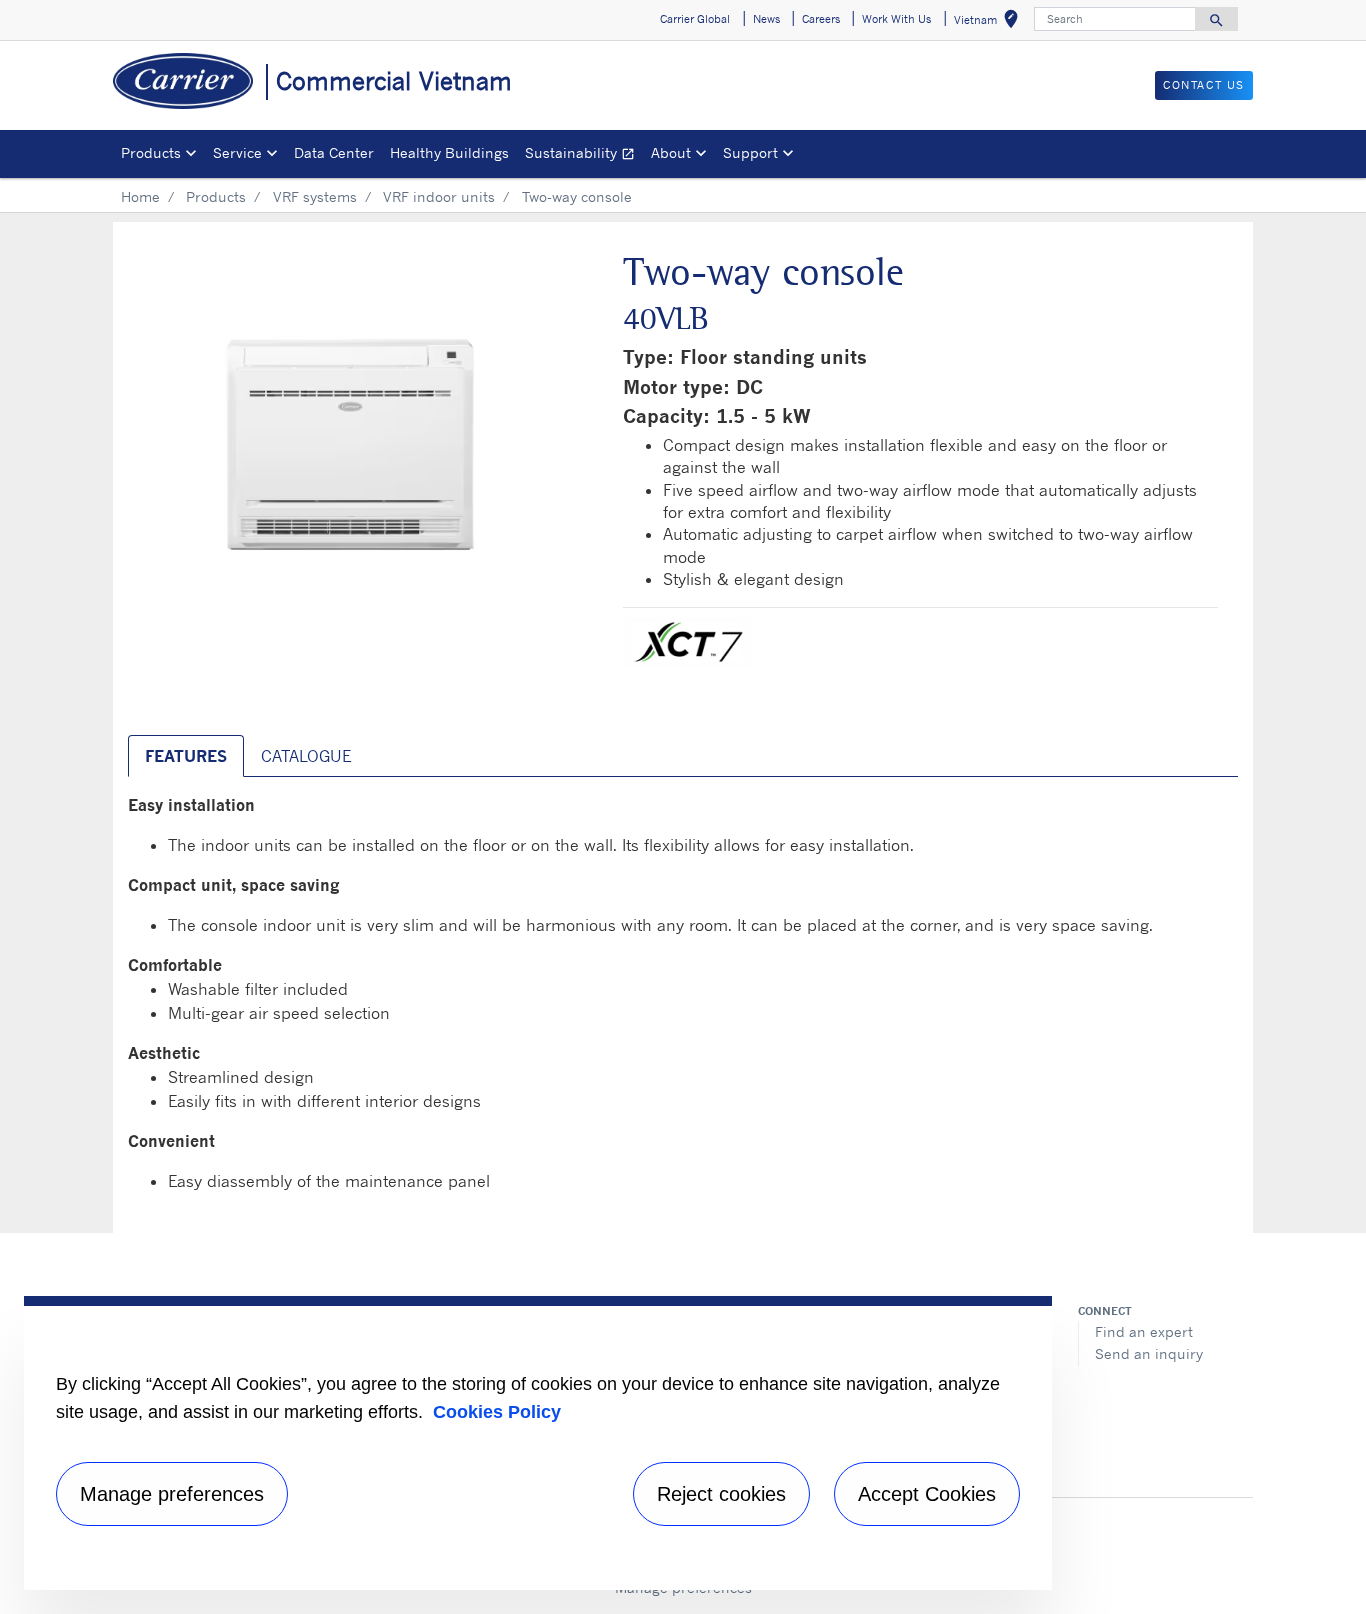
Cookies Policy (497, 1412)
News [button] (766, 19)
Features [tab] (186, 756)
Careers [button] (821, 19)
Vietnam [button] (990, 22)
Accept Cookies (927, 1494)
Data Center (334, 152)
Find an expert (1144, 1331)
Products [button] (151, 152)
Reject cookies (721, 1494)
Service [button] (237, 152)
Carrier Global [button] (695, 19)
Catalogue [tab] (306, 756)
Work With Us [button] (896, 19)
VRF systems (315, 196)
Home (140, 196)
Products (216, 196)
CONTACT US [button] (1204, 85)
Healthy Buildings (449, 152)
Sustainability (584, 155)
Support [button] (750, 152)
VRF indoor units (439, 196)
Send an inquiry (1149, 1353)
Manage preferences (172, 1494)
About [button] (671, 152)
